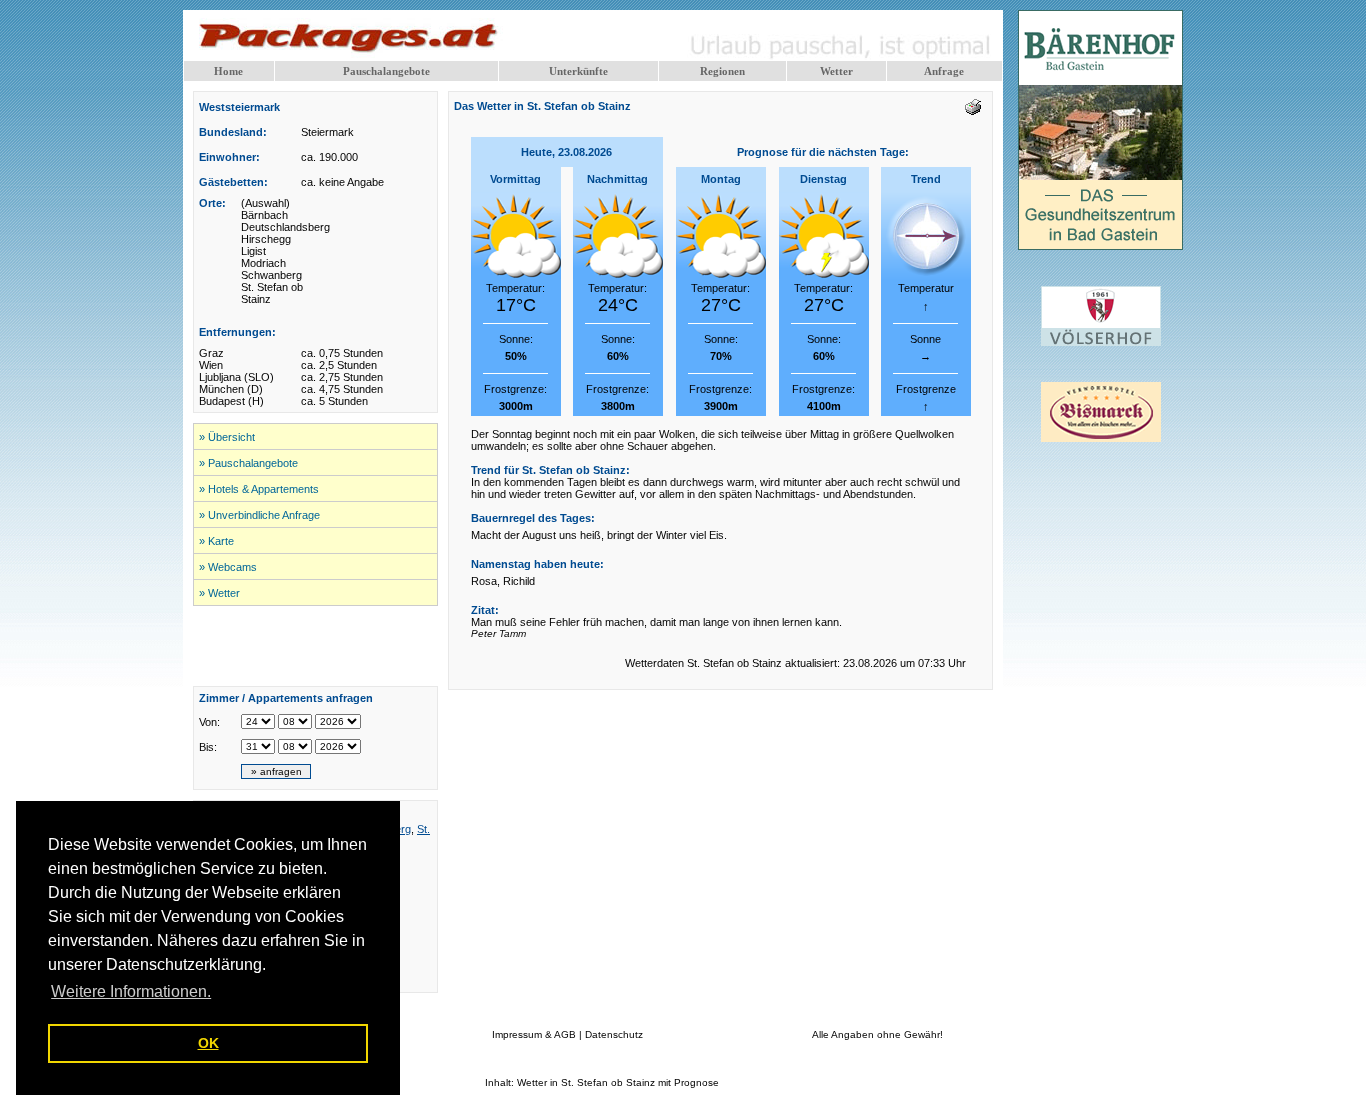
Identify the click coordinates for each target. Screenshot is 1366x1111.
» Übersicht (227, 437)
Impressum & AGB (534, 1034)
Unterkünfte (578, 71)
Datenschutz (614, 1034)
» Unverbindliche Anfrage (259, 515)
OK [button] (208, 1043)
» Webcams (228, 567)
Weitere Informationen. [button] (131, 991)
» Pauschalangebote (248, 463)
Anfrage (944, 71)
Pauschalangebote (386, 71)
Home (228, 71)
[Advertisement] (316, 646)
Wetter (836, 71)
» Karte (216, 541)
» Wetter (219, 593)
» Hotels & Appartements (259, 489)
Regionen (722, 71)
